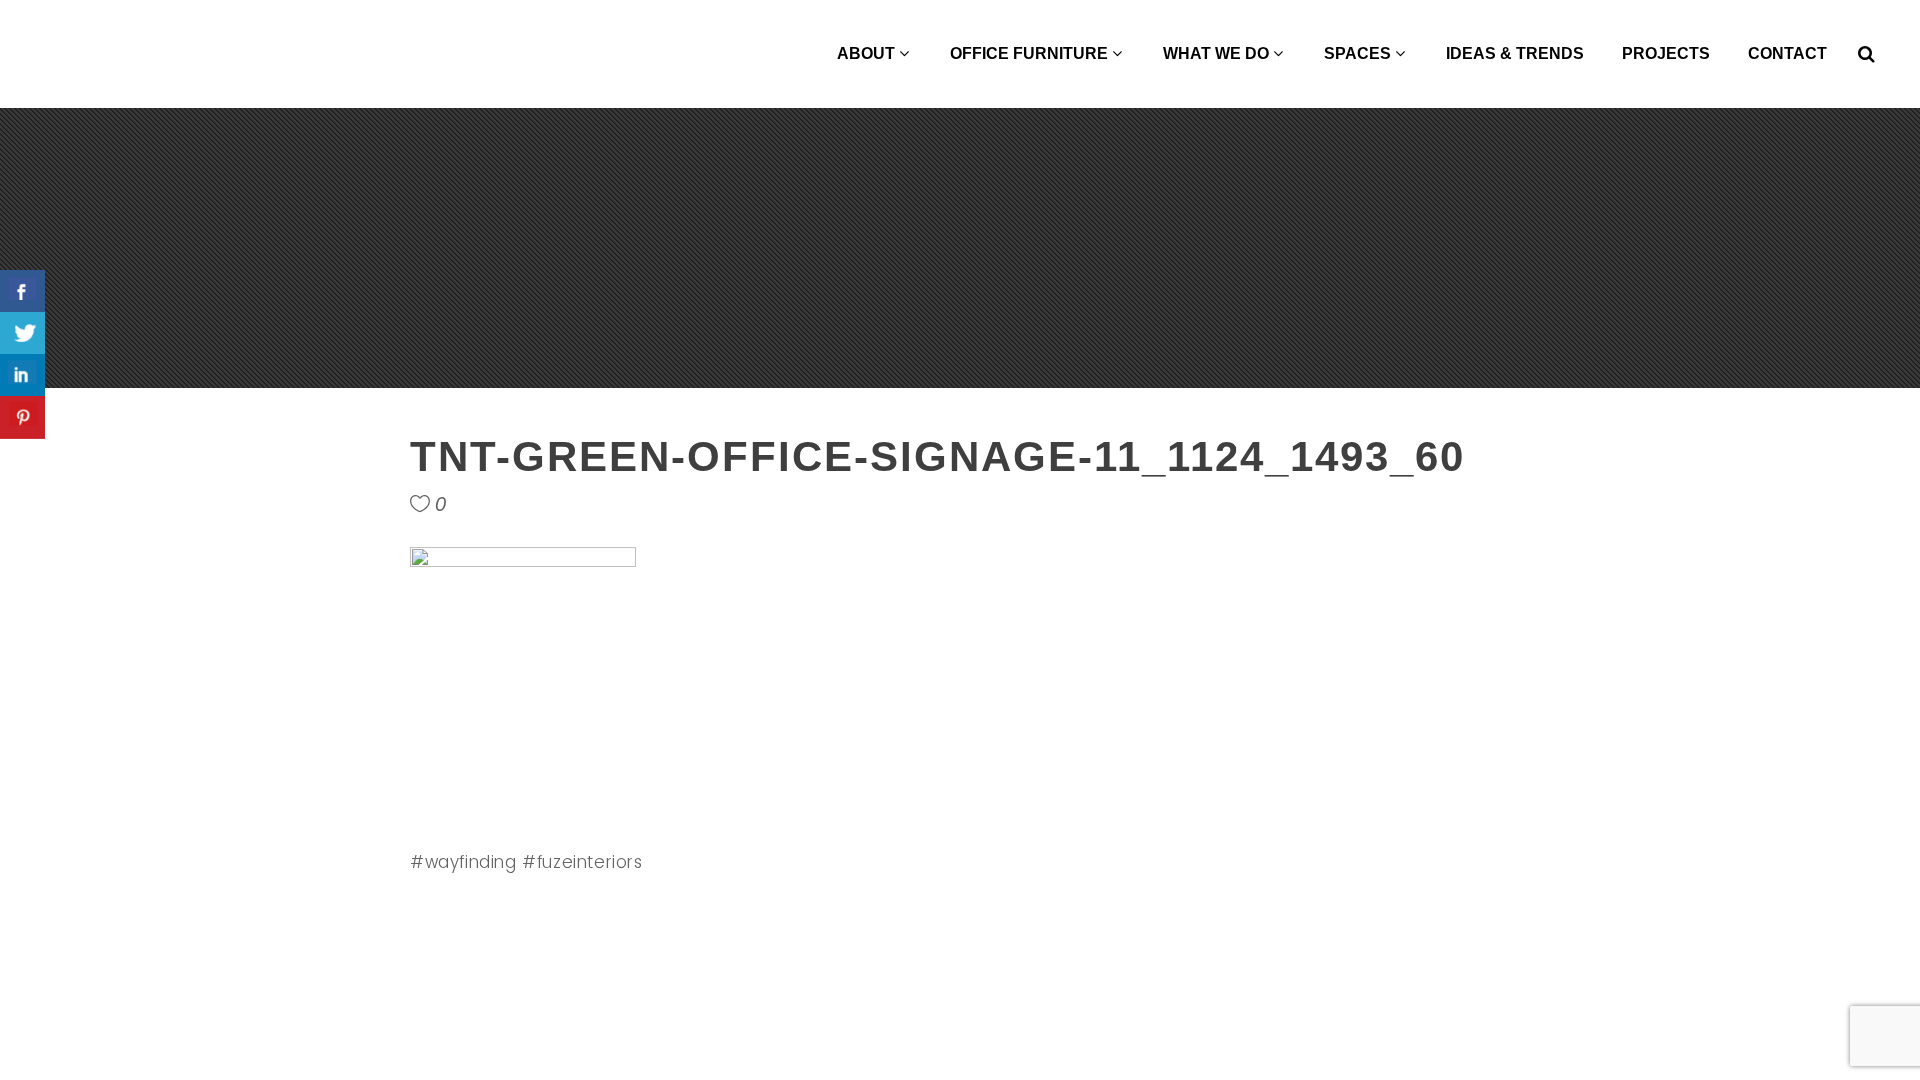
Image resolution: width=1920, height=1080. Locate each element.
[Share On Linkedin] (22, 375)
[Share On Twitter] (22, 333)
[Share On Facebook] (22, 291)
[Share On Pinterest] (22, 417)
